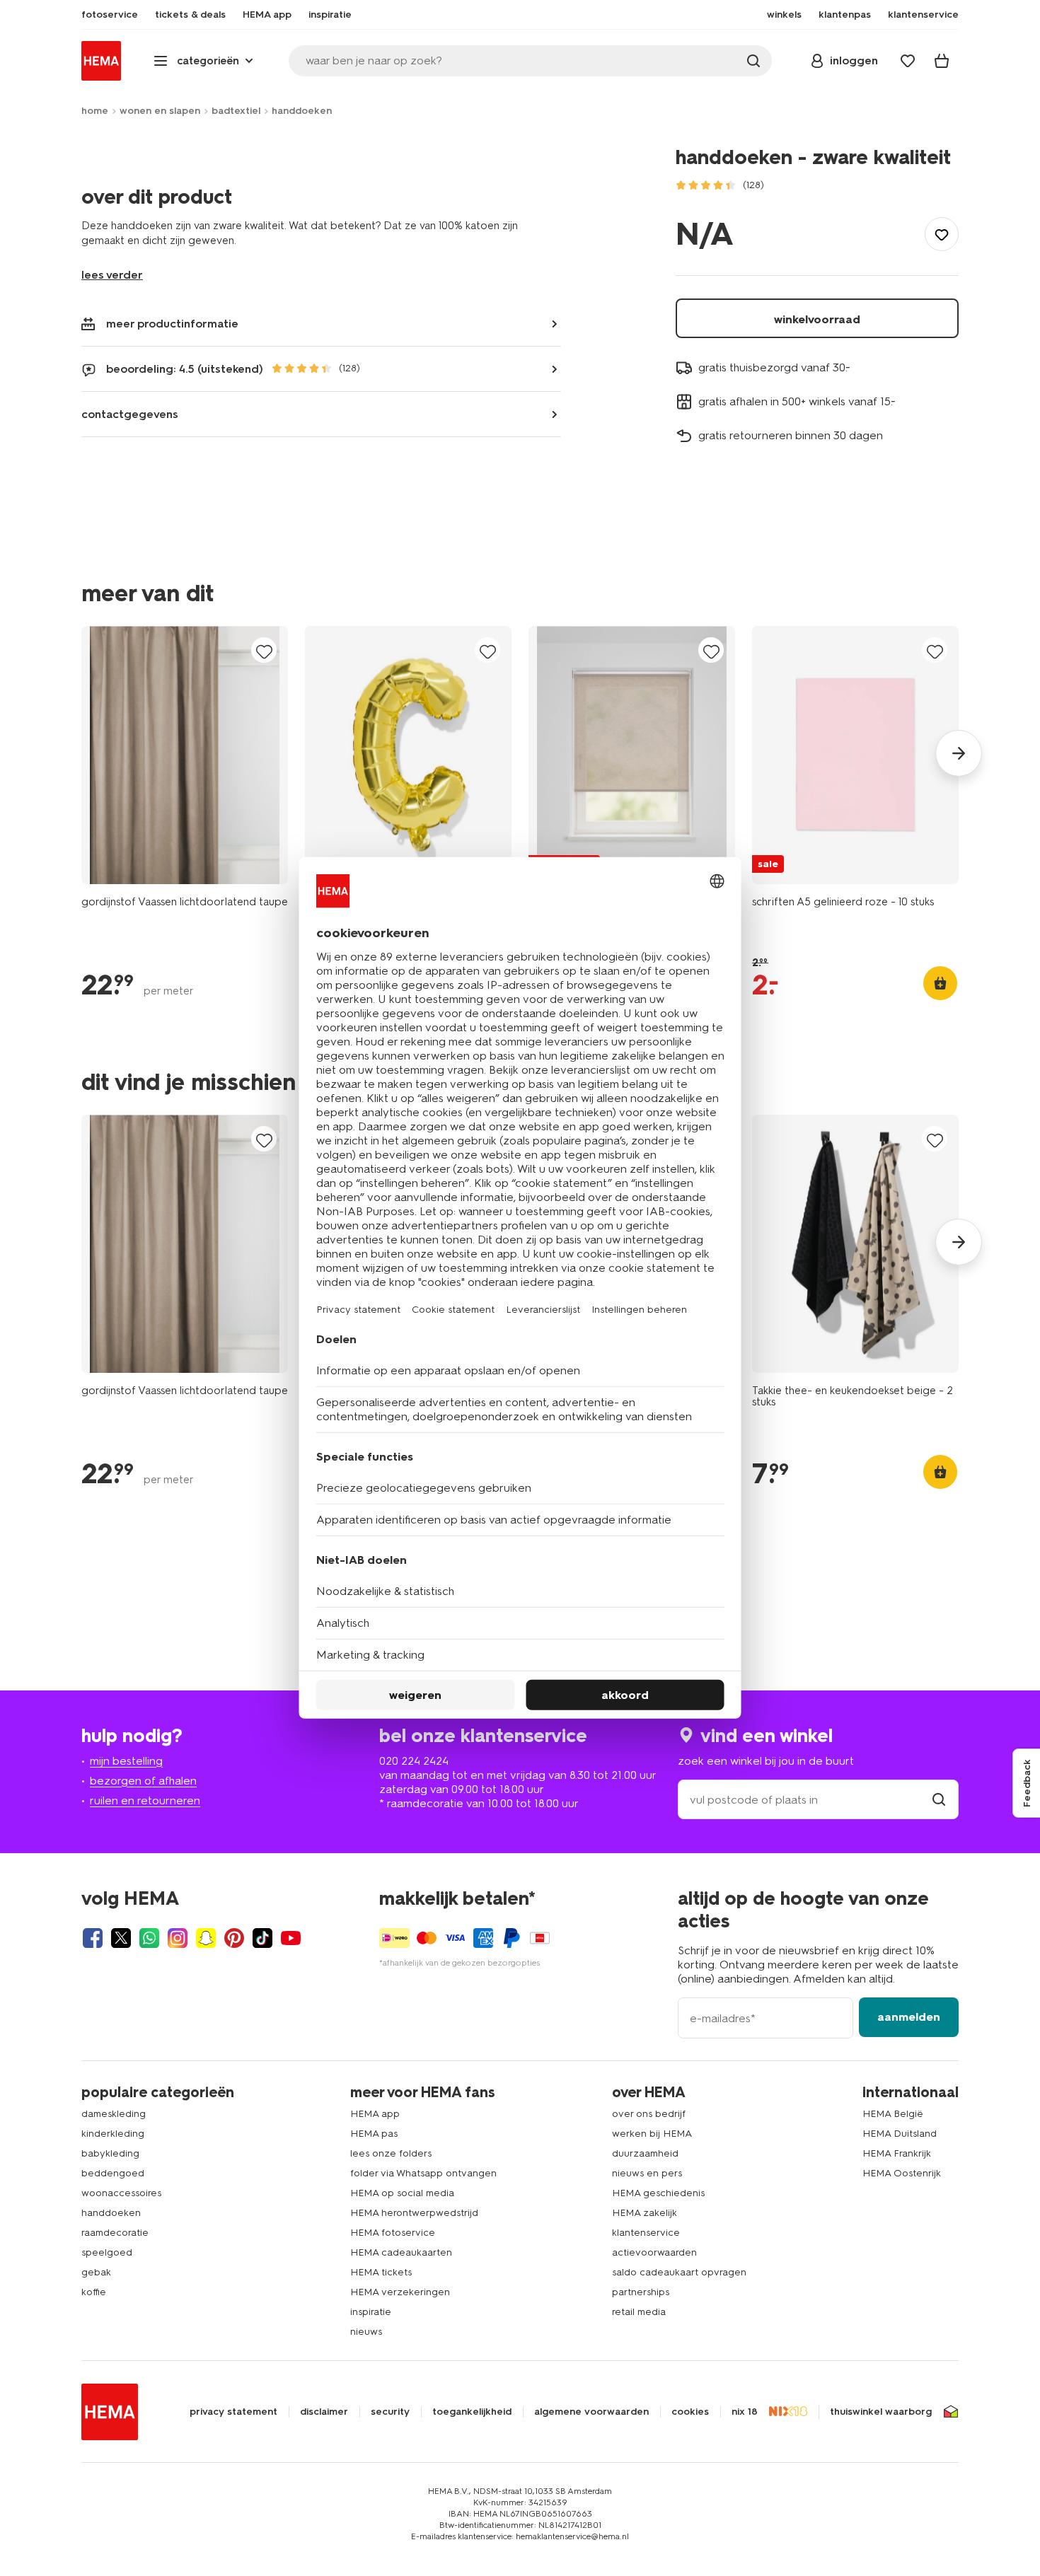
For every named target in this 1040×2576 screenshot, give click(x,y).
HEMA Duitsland (900, 2134)
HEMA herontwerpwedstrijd (414, 2213)
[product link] (185, 755)
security (390, 2412)
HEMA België (893, 2114)
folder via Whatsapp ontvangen (423, 2173)
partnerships (641, 2292)
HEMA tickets (381, 2272)
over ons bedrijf (649, 2114)
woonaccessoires (121, 2193)
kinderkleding (113, 2134)
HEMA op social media (402, 2193)
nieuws (366, 2332)
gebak (96, 2272)
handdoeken (302, 111)
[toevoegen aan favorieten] (942, 234)
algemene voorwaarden (591, 2412)
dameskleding (114, 2114)
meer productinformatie (172, 324)
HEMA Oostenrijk (902, 2173)
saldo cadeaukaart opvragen (679, 2272)
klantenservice (646, 2233)
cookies (690, 2412)
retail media (639, 2312)
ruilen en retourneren (145, 1800)
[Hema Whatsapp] (149, 1938)
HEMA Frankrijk (897, 2153)
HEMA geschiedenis (658, 2193)
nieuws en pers (647, 2173)
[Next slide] (959, 753)
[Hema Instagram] (178, 1938)
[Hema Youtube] (291, 1938)
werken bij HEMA (652, 2134)
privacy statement (233, 2412)
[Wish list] (908, 61)
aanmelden (909, 2017)
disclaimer (324, 2412)
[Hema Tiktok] (262, 1938)
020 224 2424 (414, 1761)
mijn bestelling (126, 1761)
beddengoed (113, 2173)
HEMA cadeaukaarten (401, 2252)
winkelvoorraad (817, 319)
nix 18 (745, 2412)
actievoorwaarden (654, 2252)
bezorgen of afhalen (143, 1781)
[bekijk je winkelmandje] (942, 61)
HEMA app (375, 2114)
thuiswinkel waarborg (881, 2412)
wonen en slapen (160, 111)
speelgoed (107, 2252)
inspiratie (371, 2312)
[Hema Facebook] (93, 1938)
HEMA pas (374, 2134)
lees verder (112, 275)
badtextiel (236, 111)
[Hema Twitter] (121, 1938)
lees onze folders (391, 2153)
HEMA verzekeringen (400, 2292)
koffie (94, 2292)
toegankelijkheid (472, 2412)
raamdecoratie (115, 2233)
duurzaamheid (645, 2153)
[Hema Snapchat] (206, 1938)
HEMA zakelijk (645, 2213)
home (95, 111)
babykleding (110, 2153)
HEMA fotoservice (393, 2233)
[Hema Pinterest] (234, 1938)
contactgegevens (130, 414)
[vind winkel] (939, 1800)
